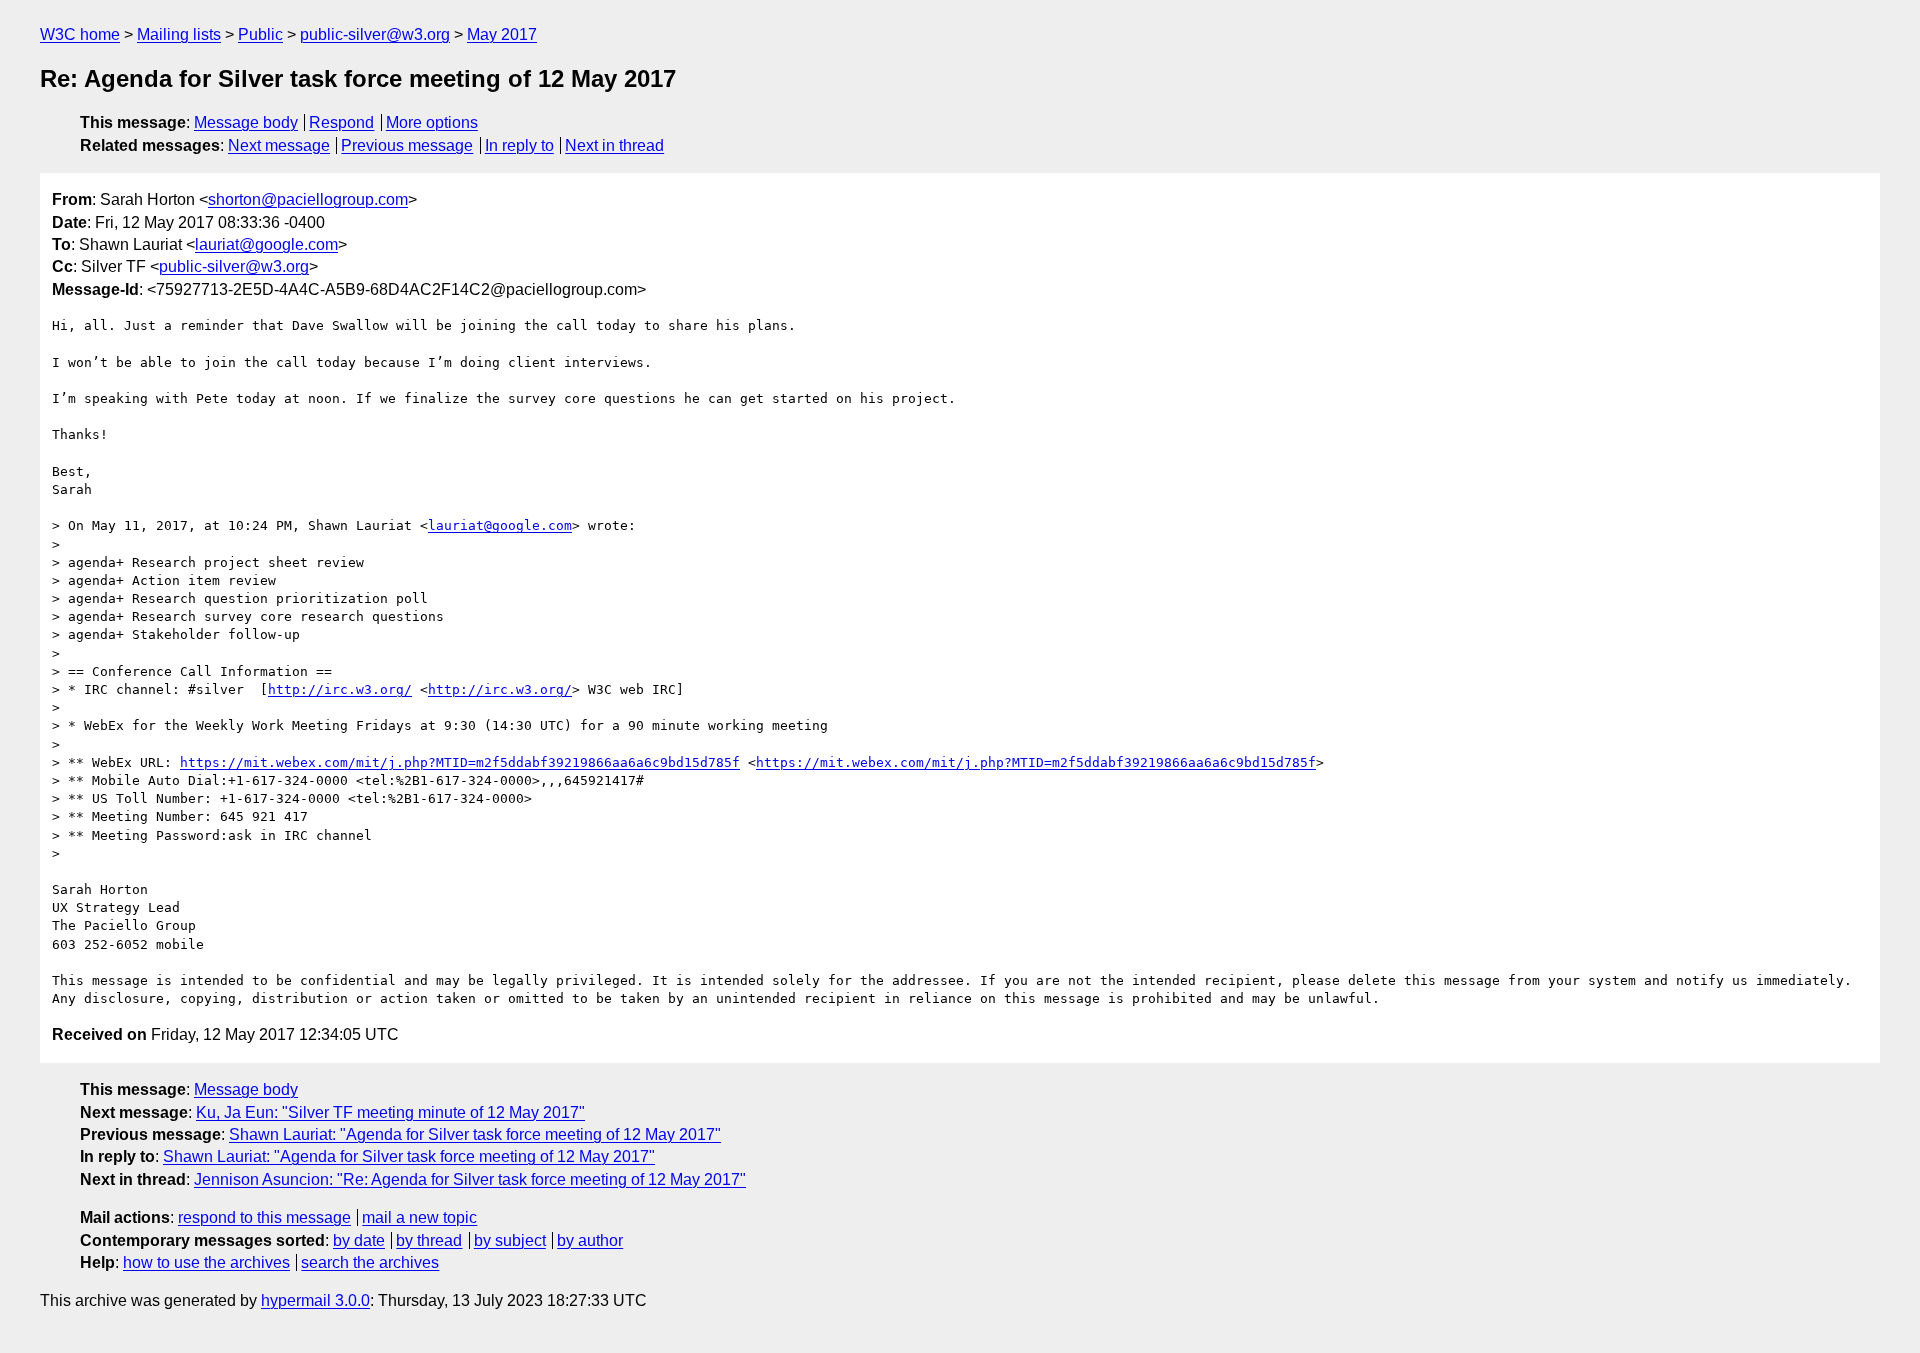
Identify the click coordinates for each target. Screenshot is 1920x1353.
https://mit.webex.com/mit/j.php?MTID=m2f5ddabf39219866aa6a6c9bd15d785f (460, 762)
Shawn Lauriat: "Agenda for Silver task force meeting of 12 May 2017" (475, 1134)
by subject (510, 1240)
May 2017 (502, 34)
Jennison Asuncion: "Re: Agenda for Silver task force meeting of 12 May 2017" (470, 1179)
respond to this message (264, 1217)
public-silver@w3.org (375, 34)
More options (432, 122)
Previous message (407, 145)
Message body (246, 122)
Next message (279, 145)
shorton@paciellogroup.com (308, 199)
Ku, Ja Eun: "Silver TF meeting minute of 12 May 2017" (390, 1112)
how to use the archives (206, 1262)
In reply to (519, 145)
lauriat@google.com (266, 244)
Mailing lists (179, 34)
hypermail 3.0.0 (315, 1300)
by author (590, 1240)
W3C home (80, 34)
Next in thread (614, 145)
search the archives (370, 1262)
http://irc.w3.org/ (340, 689)
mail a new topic (419, 1217)
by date (359, 1240)
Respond (341, 122)
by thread (429, 1240)
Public (260, 34)
